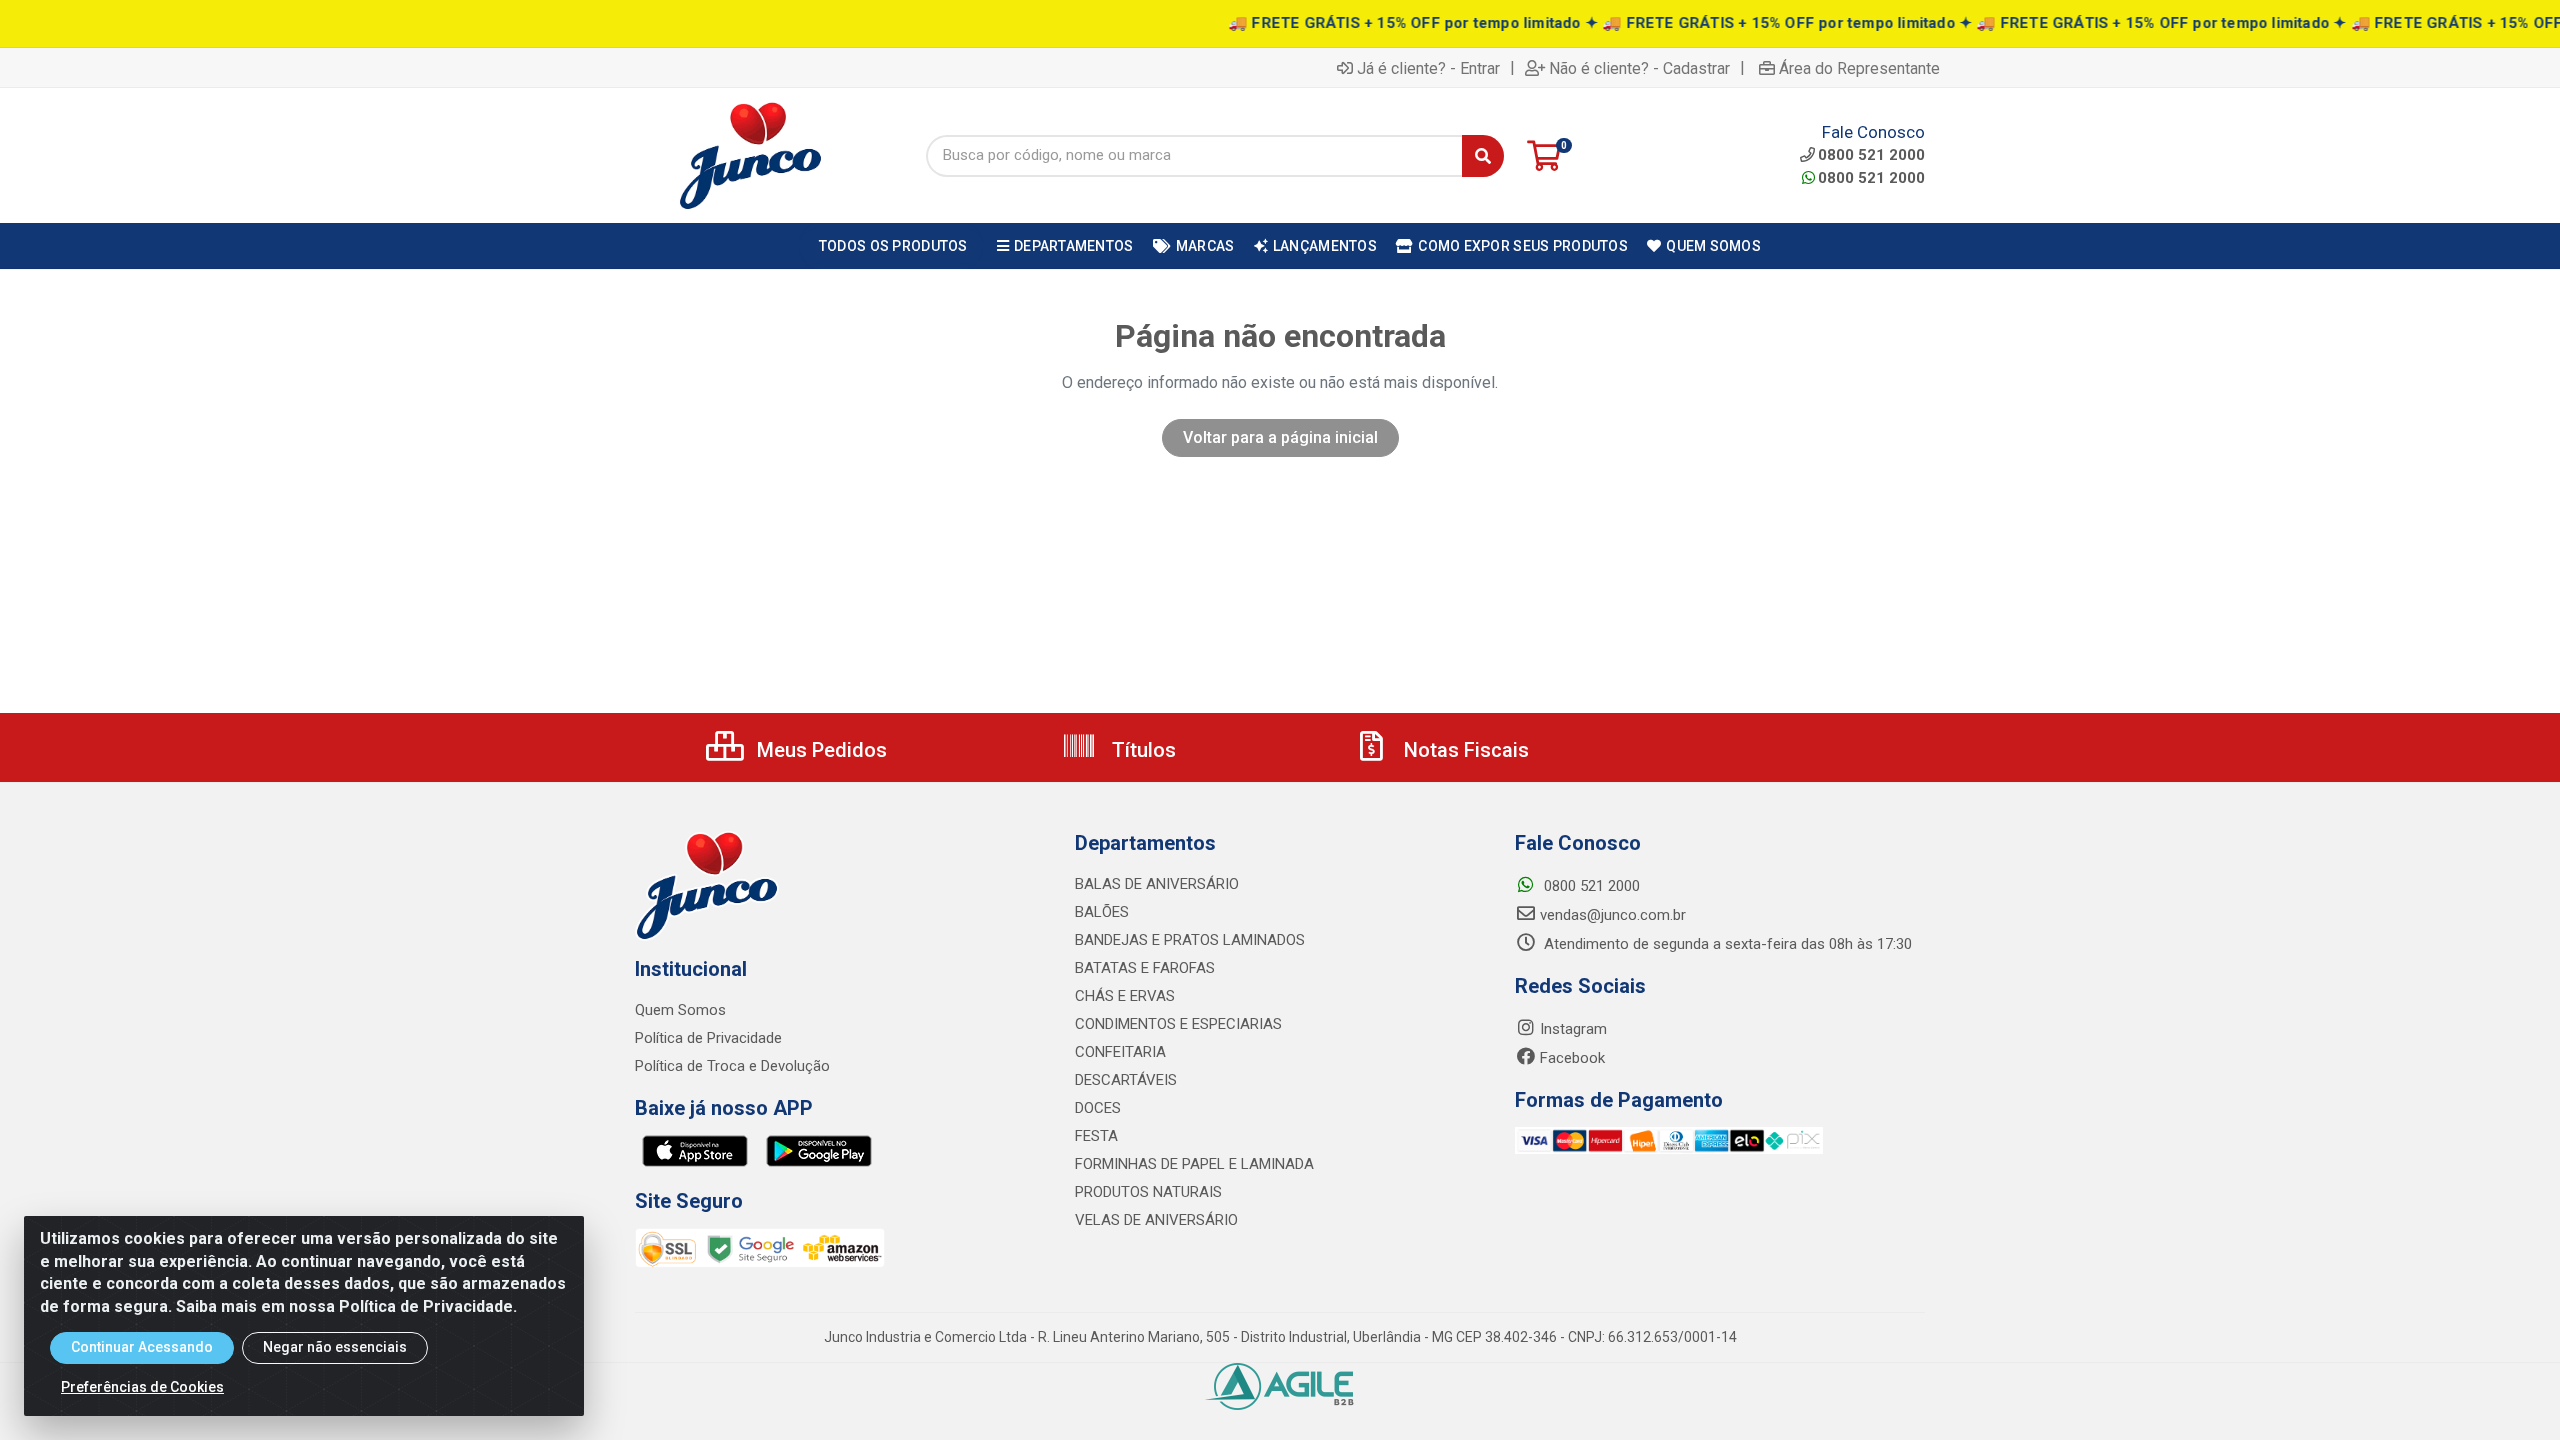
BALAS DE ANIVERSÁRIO (1157, 884)
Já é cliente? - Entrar (1428, 68)
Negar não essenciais (335, 1347)
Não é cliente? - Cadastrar (1639, 68)
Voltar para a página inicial (1280, 437)
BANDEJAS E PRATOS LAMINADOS (1190, 940)
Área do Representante (1859, 68)
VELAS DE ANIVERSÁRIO (1156, 1220)
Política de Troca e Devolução (732, 1066)
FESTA (1096, 1136)
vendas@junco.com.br (1613, 915)
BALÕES (1102, 912)
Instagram (1573, 1029)
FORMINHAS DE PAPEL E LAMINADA (1194, 1164)
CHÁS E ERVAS (1125, 996)
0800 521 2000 (1871, 178)
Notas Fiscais (1464, 750)
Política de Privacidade (708, 1038)
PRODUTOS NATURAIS (1148, 1192)
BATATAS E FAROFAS (1145, 968)
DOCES (1098, 1108)
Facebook (1572, 1058)
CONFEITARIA (1120, 1052)
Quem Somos (680, 1010)
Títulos (1141, 750)
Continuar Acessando (142, 1347)
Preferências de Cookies (142, 1387)
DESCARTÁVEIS (1126, 1080)
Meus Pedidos (819, 750)
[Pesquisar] (1483, 156)
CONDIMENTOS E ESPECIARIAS (1178, 1024)
